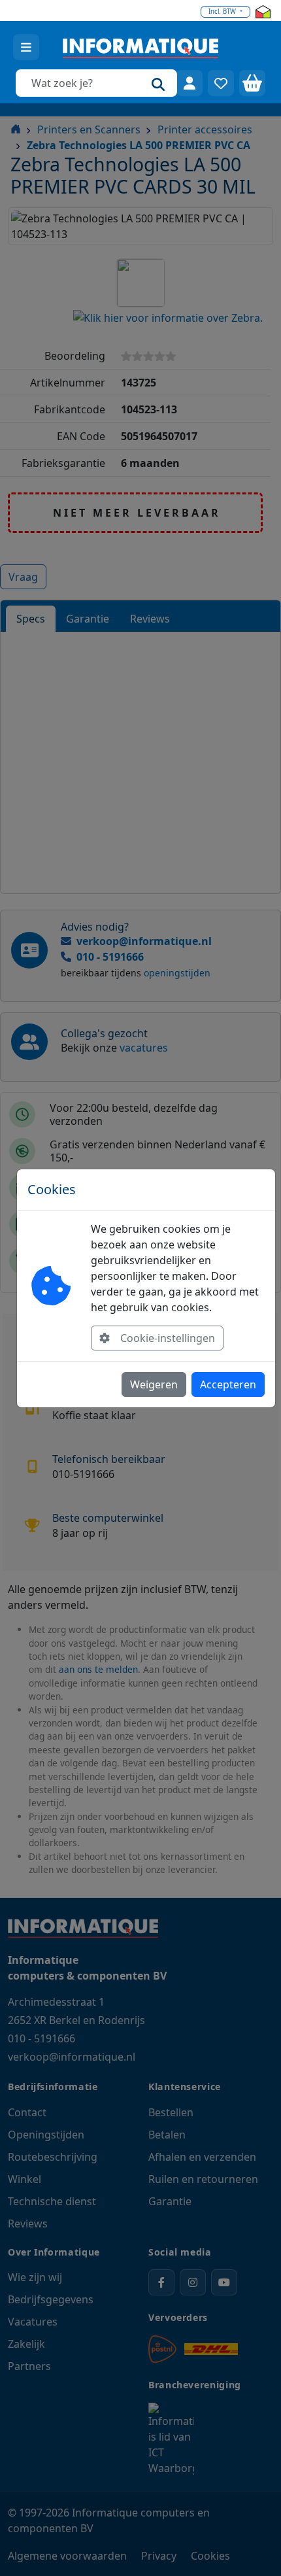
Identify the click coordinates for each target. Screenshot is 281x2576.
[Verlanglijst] (221, 83)
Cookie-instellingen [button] (168, 1338)
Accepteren (228, 1384)
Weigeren (154, 1384)
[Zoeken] (158, 83)
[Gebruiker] (190, 83)
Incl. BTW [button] (223, 11)
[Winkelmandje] (252, 83)
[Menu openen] (26, 47)
